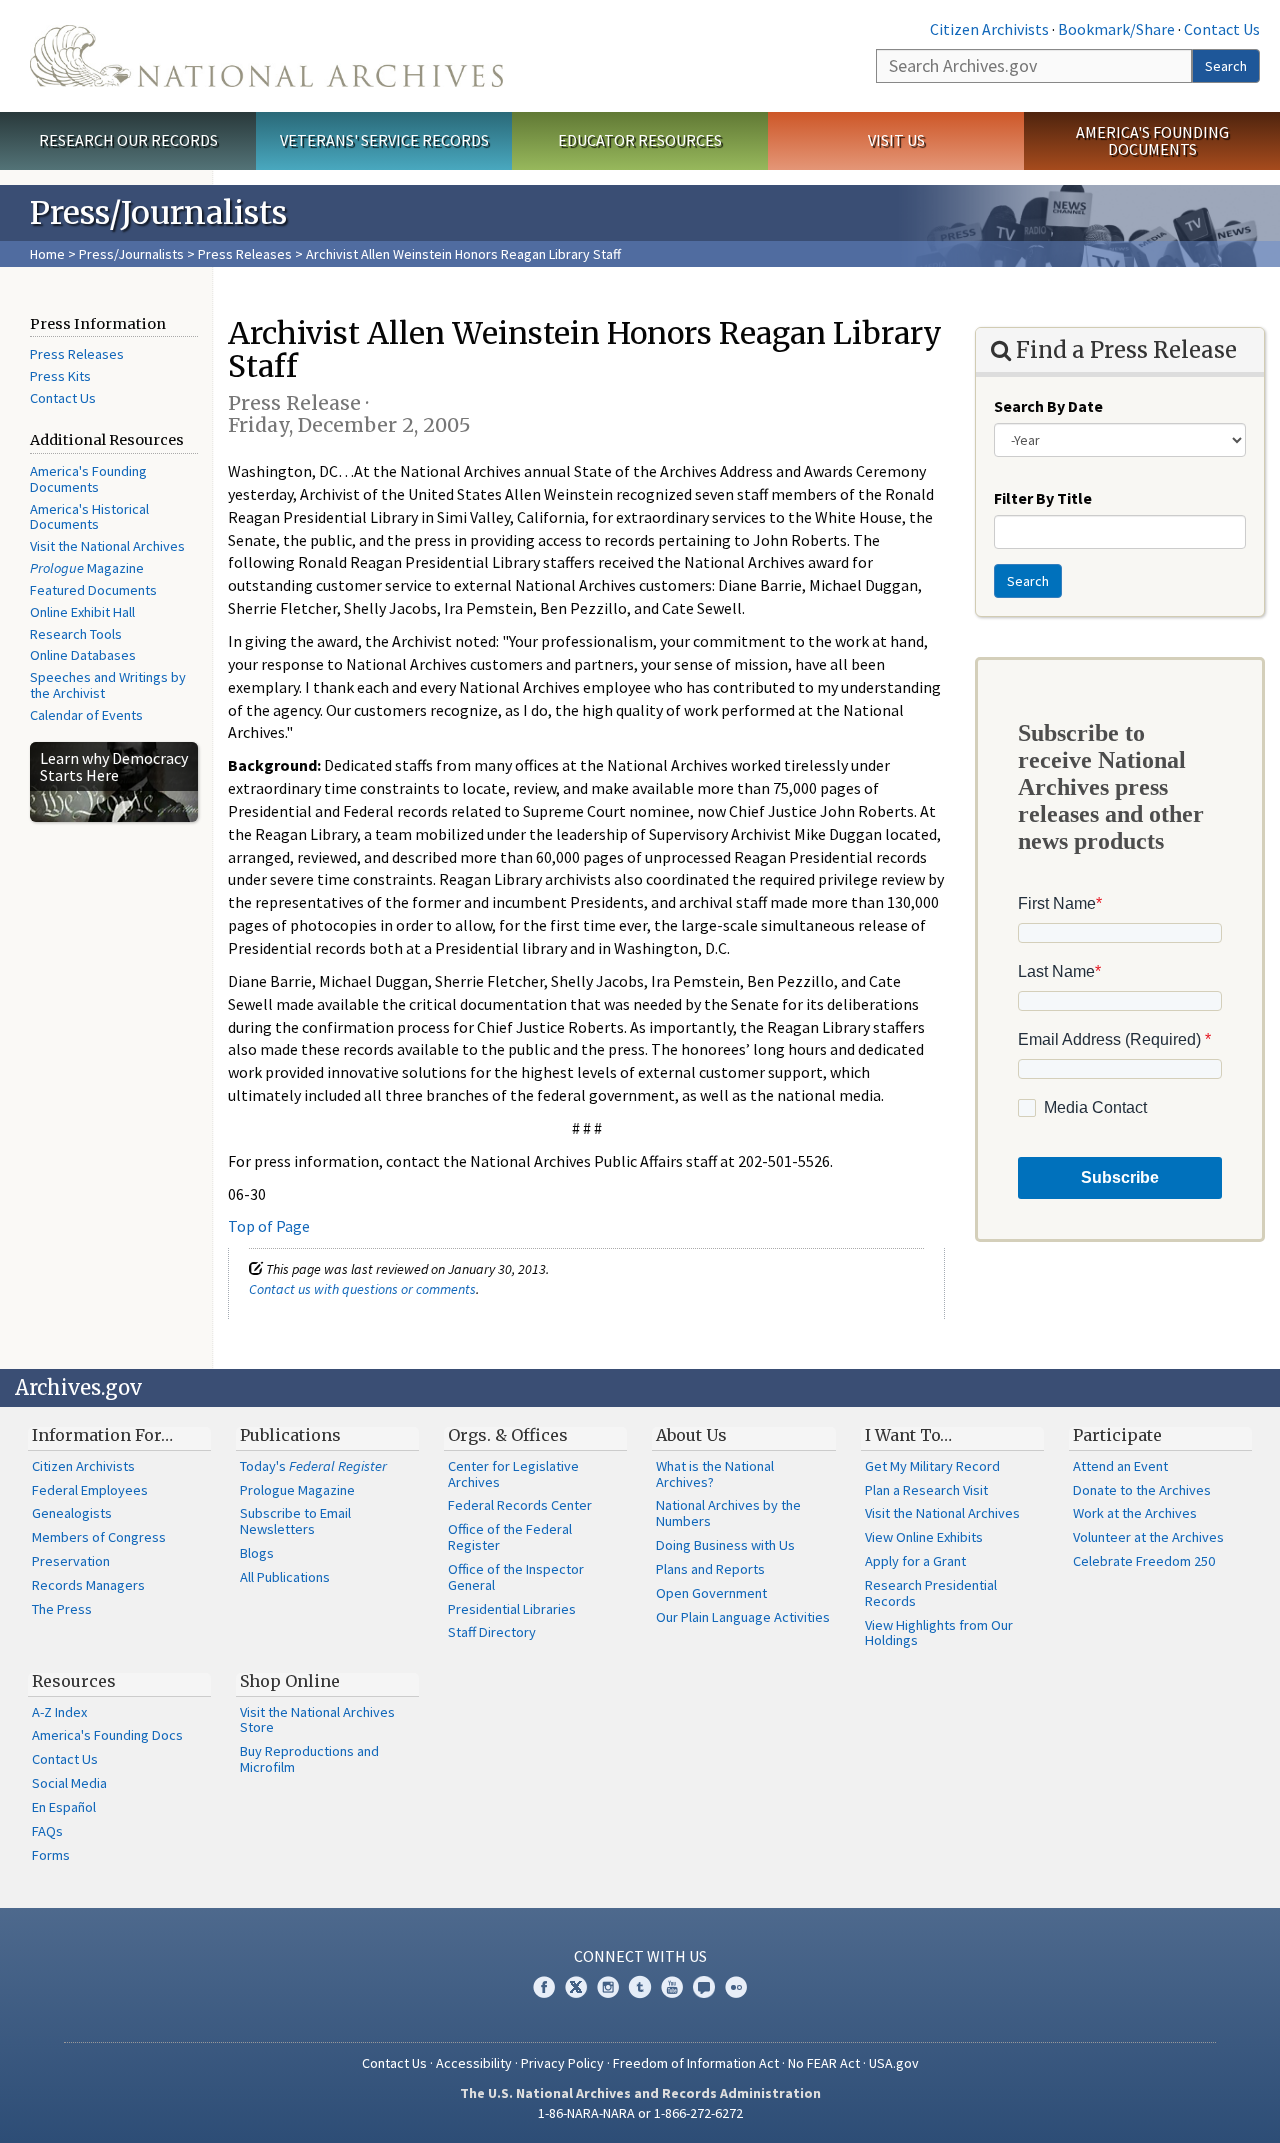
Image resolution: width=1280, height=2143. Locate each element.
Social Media (69, 1783)
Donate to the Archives (1142, 1490)
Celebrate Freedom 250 (1144, 1561)
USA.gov (894, 2063)
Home (47, 254)
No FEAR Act (824, 2063)
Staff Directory (492, 1632)
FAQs (47, 1831)
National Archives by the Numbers (728, 1513)
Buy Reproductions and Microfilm (309, 1759)
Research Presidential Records (931, 1593)
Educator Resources (640, 140)
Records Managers (88, 1585)
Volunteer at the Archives (1148, 1537)
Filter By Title (1043, 498)
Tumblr (640, 1987)
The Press (62, 1609)
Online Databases (83, 655)
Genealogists (72, 1513)
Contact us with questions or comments (362, 1289)
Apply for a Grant (915, 1561)
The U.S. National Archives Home (266, 56)
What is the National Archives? (715, 1474)
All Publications (285, 1577)
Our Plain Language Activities (743, 1617)
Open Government (711, 1593)
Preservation (71, 1561)
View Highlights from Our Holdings (939, 1633)
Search (1226, 66)
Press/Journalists (131, 254)
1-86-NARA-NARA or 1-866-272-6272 (640, 2113)
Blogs (257, 1553)
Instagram (608, 1987)
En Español (64, 1807)
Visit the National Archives (107, 546)
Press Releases (245, 254)
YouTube (672, 1987)
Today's (313, 1466)
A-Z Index (59, 1712)
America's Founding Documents (1152, 140)
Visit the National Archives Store (317, 1720)
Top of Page (269, 1226)
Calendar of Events (86, 715)
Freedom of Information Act (696, 2063)
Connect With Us (640, 1956)
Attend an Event (1120, 1466)
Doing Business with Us (725, 1545)
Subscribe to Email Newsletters (295, 1521)
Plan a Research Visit (926, 1490)
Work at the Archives (1135, 1513)
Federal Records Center (520, 1505)
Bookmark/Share (1116, 29)
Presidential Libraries (512, 1609)
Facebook (544, 1987)
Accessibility (474, 2063)
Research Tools (76, 634)
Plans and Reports (710, 1569)
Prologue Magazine (297, 1490)
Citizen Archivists (989, 29)
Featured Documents (93, 590)
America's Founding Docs (107, 1735)
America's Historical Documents (89, 517)
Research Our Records (128, 140)
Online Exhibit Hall (82, 612)
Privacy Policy (562, 2063)
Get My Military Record (932, 1466)
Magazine (87, 568)
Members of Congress (99, 1537)
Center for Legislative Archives (513, 1474)
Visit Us (896, 140)
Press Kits (60, 376)
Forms (51, 1855)
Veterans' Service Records (384, 140)
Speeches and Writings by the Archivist (108, 685)
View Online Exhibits (924, 1537)
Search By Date (1048, 406)
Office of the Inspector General (516, 1577)
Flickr (736, 1987)
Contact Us (1222, 29)
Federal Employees (90, 1490)
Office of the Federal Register (510, 1537)
